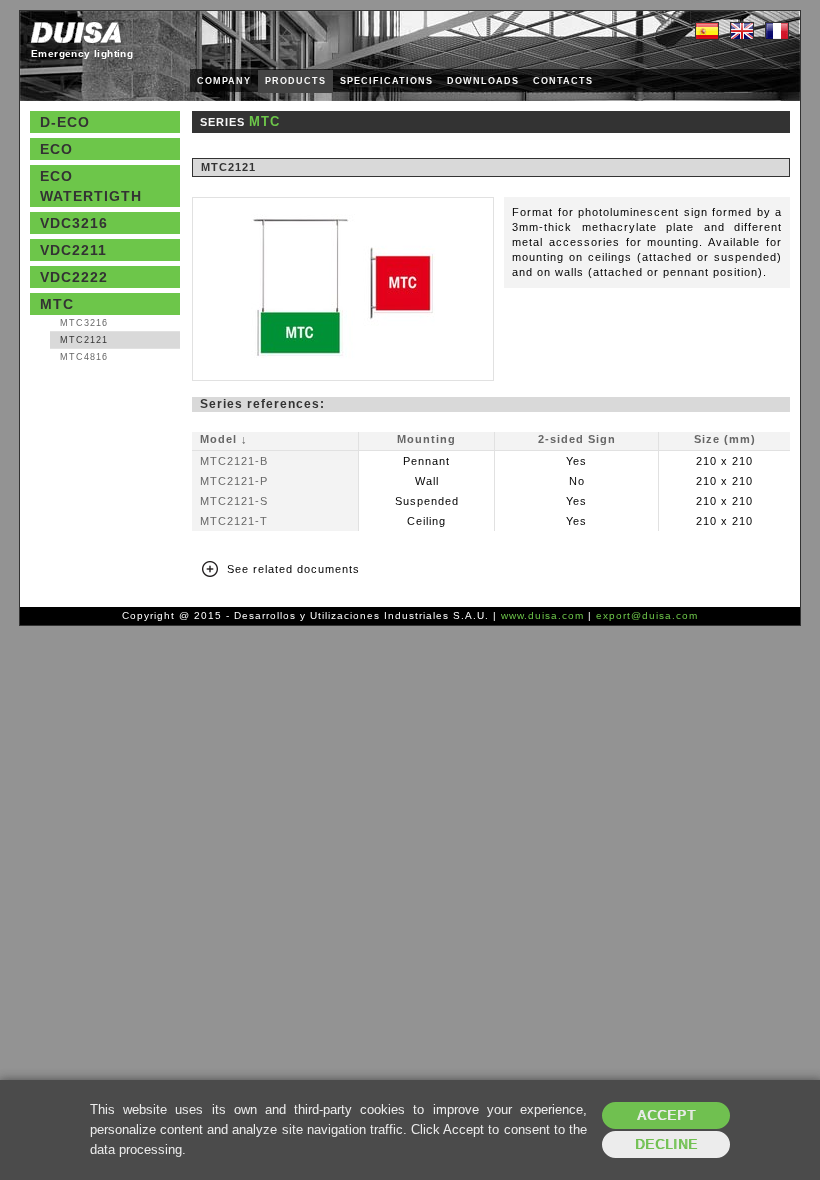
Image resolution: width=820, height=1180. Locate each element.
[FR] (777, 32)
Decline (666, 1144)
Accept (666, 1115)
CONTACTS (563, 81)
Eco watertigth (91, 186)
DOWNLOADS (483, 81)
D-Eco (65, 122)
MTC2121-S (234, 501)
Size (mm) (725, 439)
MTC (57, 304)
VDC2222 (74, 277)
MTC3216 (84, 323)
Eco (56, 149)
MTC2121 (84, 340)
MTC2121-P (234, 481)
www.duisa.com (542, 615)
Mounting (426, 439)
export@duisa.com (647, 615)
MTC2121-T (234, 521)
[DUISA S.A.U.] (76, 32)
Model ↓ (224, 439)
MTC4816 (84, 357)
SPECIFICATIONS (386, 81)
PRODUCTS (295, 81)
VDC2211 (73, 250)
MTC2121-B (234, 461)
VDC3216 (74, 223)
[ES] (707, 32)
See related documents (293, 569)
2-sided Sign (577, 439)
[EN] (742, 32)
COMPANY (224, 81)
